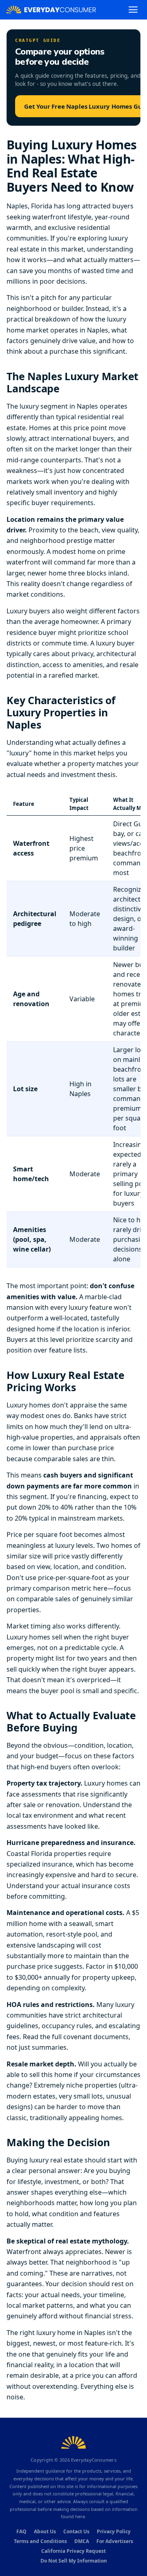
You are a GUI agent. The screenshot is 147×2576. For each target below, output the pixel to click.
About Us (45, 2531)
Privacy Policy (114, 2531)
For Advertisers (115, 2541)
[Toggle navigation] (133, 10)
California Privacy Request (73, 2551)
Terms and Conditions (40, 2541)
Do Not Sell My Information (74, 2561)
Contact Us (76, 2531)
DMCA (82, 2541)
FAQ (21, 2531)
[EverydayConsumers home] (51, 10)
